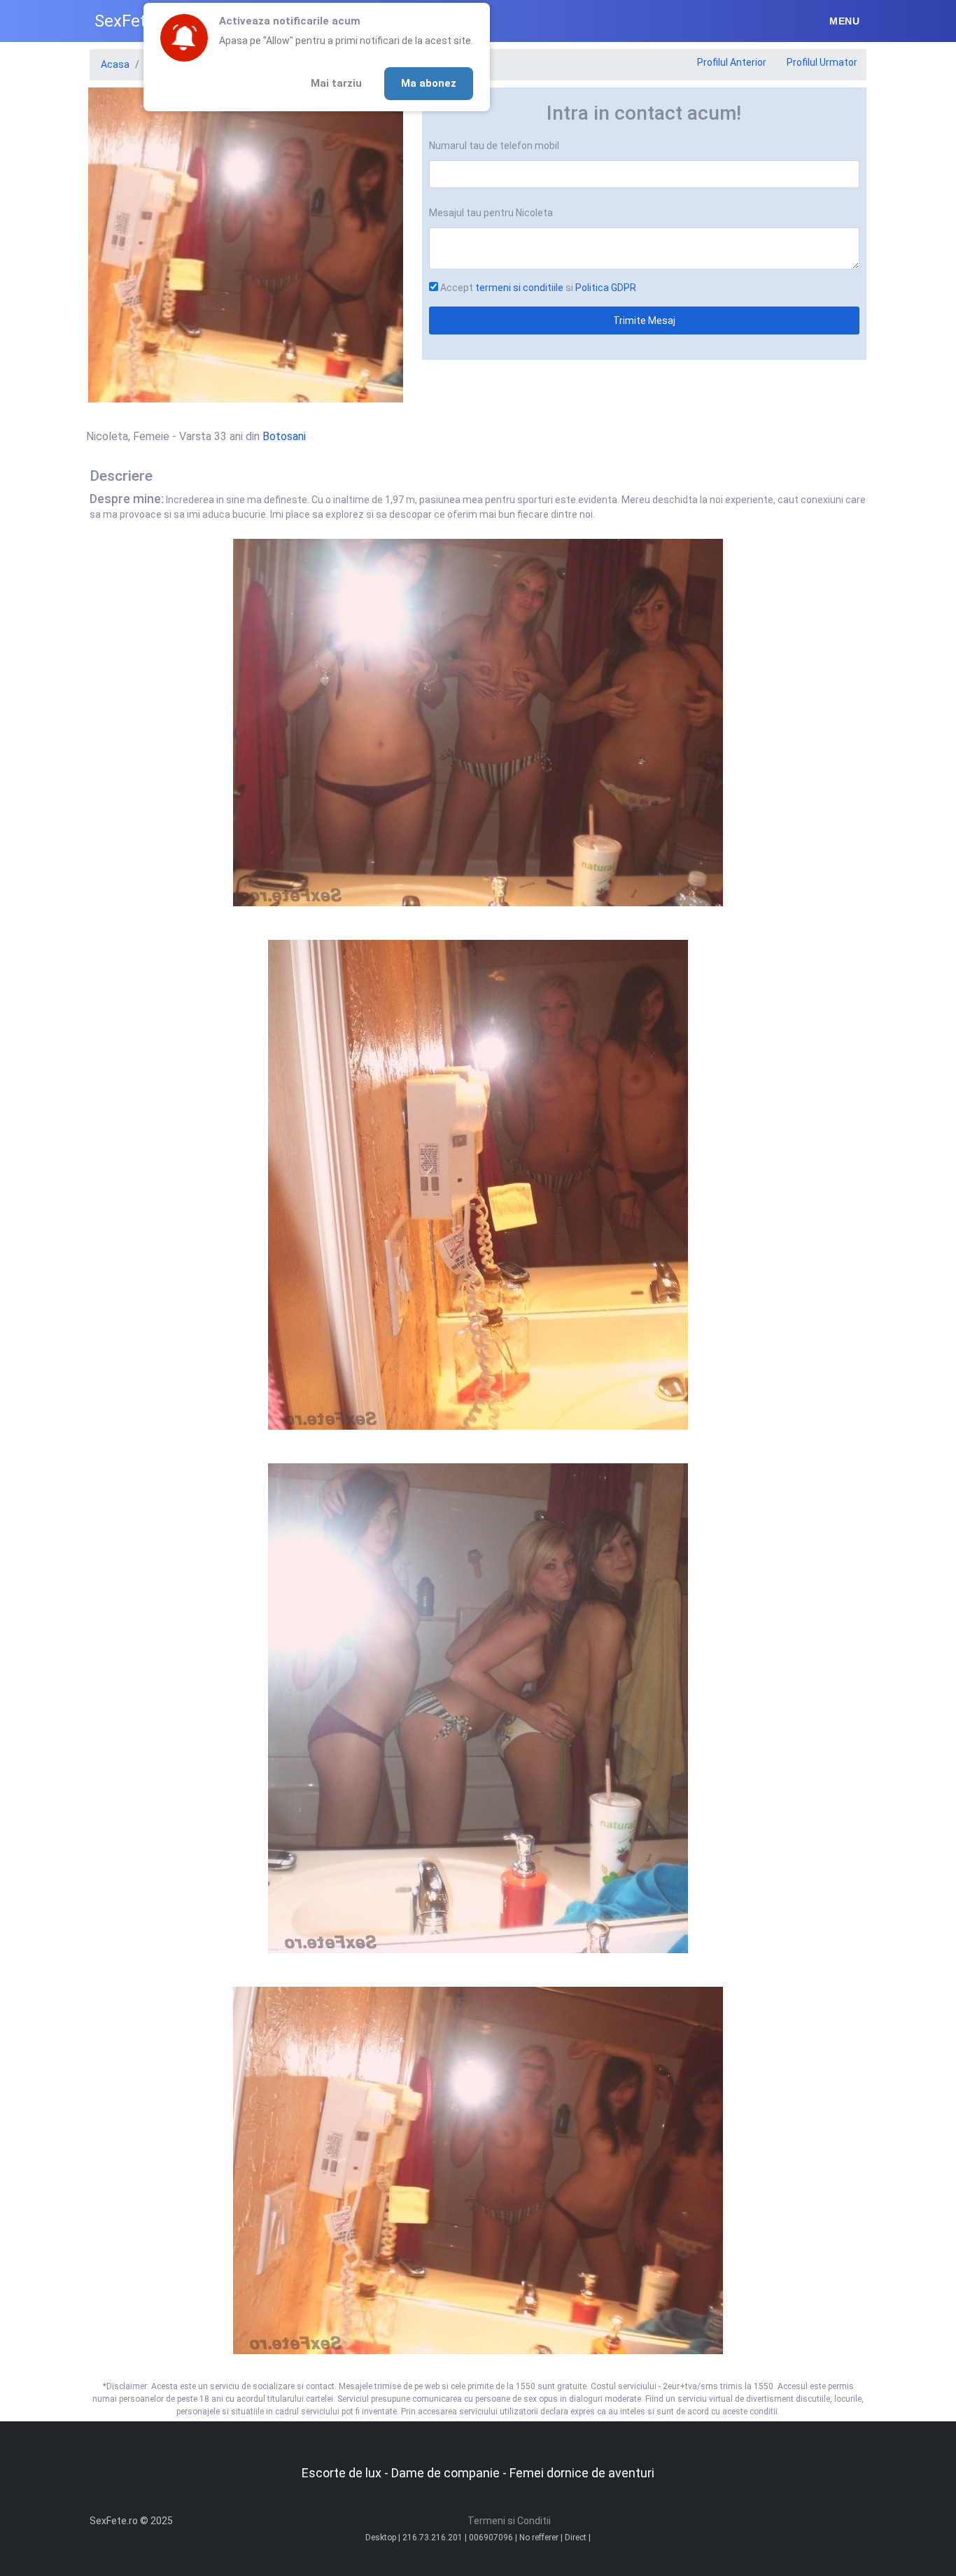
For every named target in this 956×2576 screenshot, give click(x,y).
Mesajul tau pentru (491, 213)
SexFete (125, 21)
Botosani (284, 436)
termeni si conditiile (519, 288)
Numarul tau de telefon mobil (494, 146)
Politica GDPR (606, 288)
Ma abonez (429, 83)
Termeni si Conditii (509, 2521)
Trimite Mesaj (644, 321)
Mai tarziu (336, 83)
